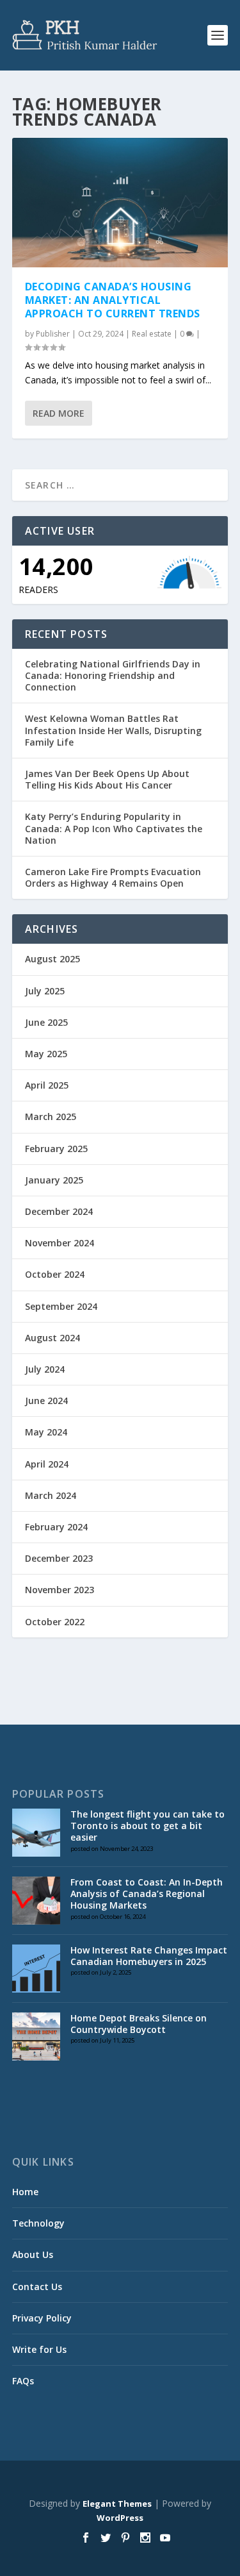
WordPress (120, 2518)
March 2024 (51, 1495)
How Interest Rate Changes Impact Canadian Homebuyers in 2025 (149, 1956)
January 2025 (54, 1180)
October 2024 (55, 1274)
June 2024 (46, 1401)
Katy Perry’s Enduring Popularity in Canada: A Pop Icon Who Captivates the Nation (114, 828)
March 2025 (51, 1117)
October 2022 (55, 1622)
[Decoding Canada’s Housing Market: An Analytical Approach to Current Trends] (120, 203)
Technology (38, 2223)
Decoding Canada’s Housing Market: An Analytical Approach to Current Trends (113, 300)
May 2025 (46, 1054)
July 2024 (45, 1369)
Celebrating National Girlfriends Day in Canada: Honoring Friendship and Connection (113, 675)
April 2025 (47, 1085)
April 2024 (47, 1464)
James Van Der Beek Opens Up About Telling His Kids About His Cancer (107, 779)
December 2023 (59, 1558)
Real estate (152, 334)
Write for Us (39, 2349)
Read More (59, 413)
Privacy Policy (42, 2318)
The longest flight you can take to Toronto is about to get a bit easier (148, 1826)
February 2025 (56, 1149)
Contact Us (37, 2287)
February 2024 (56, 1527)
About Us (33, 2254)
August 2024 (52, 1338)
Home (25, 2192)
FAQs (23, 2381)
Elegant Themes (117, 2504)
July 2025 (45, 991)
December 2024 (59, 1211)
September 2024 (61, 1306)
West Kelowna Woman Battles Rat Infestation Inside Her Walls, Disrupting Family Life (113, 730)
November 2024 (60, 1243)
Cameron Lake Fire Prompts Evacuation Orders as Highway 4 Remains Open (113, 877)
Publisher (53, 334)
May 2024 (46, 1432)
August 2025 (52, 959)
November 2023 (60, 1590)
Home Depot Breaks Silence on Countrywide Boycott (139, 2024)
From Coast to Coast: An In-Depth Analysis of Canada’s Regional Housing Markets (147, 1894)
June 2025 (46, 1022)
